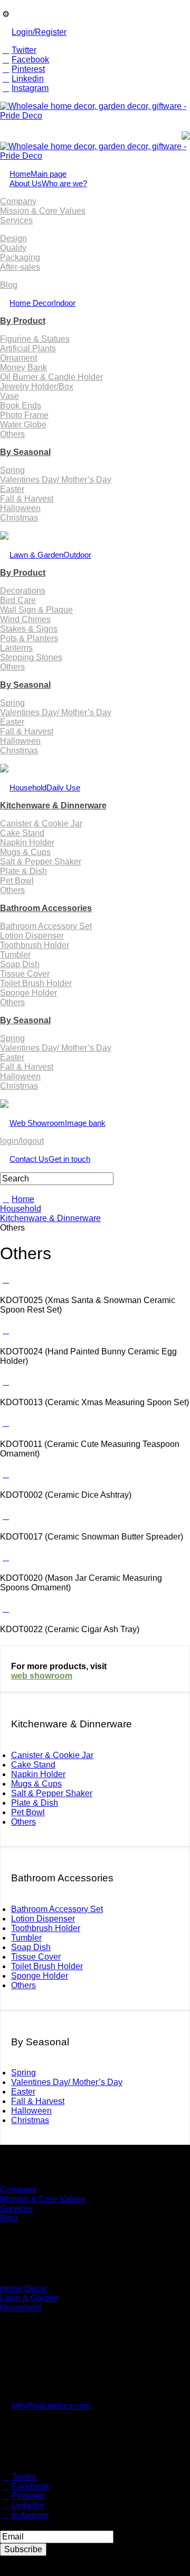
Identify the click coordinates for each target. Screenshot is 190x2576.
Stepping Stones (31, 657)
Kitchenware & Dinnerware (53, 805)
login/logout (22, 1141)
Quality (13, 248)
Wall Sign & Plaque (36, 610)
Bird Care (18, 600)
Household (45, 788)
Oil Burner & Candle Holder (51, 377)
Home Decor (42, 303)
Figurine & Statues (35, 339)
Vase (9, 396)
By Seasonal (25, 452)
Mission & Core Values (43, 211)
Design (13, 238)
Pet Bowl (17, 881)
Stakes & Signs (29, 629)
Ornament (18, 358)
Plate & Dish (23, 871)
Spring (12, 470)
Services (16, 220)
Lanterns (16, 648)
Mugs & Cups (25, 852)
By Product (23, 321)
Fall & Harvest (27, 499)
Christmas (19, 518)
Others (12, 434)
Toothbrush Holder (35, 945)
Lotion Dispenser (32, 936)
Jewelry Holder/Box (37, 386)
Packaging (20, 257)
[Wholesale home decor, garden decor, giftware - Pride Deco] (95, 116)
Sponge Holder (28, 993)
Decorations (23, 591)
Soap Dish (20, 964)
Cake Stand (22, 833)
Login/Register (39, 32)
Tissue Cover (25, 974)
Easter (12, 489)
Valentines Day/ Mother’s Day (56, 480)
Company (18, 201)
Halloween (20, 508)
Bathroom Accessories (46, 908)
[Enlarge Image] (6, 1280)
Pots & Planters (29, 638)
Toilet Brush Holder (36, 983)
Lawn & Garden (50, 555)
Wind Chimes (25, 619)
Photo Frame (24, 415)
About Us (48, 183)
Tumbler (15, 955)
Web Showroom (58, 1123)
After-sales (20, 267)
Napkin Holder (27, 843)
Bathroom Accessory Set (46, 926)
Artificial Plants (28, 348)
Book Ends (21, 406)
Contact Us (50, 1159)
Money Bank (23, 367)
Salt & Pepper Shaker (41, 862)
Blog (9, 285)
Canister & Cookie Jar (41, 823)
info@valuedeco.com (51, 2406)
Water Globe (23, 425)
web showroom (42, 1676)
